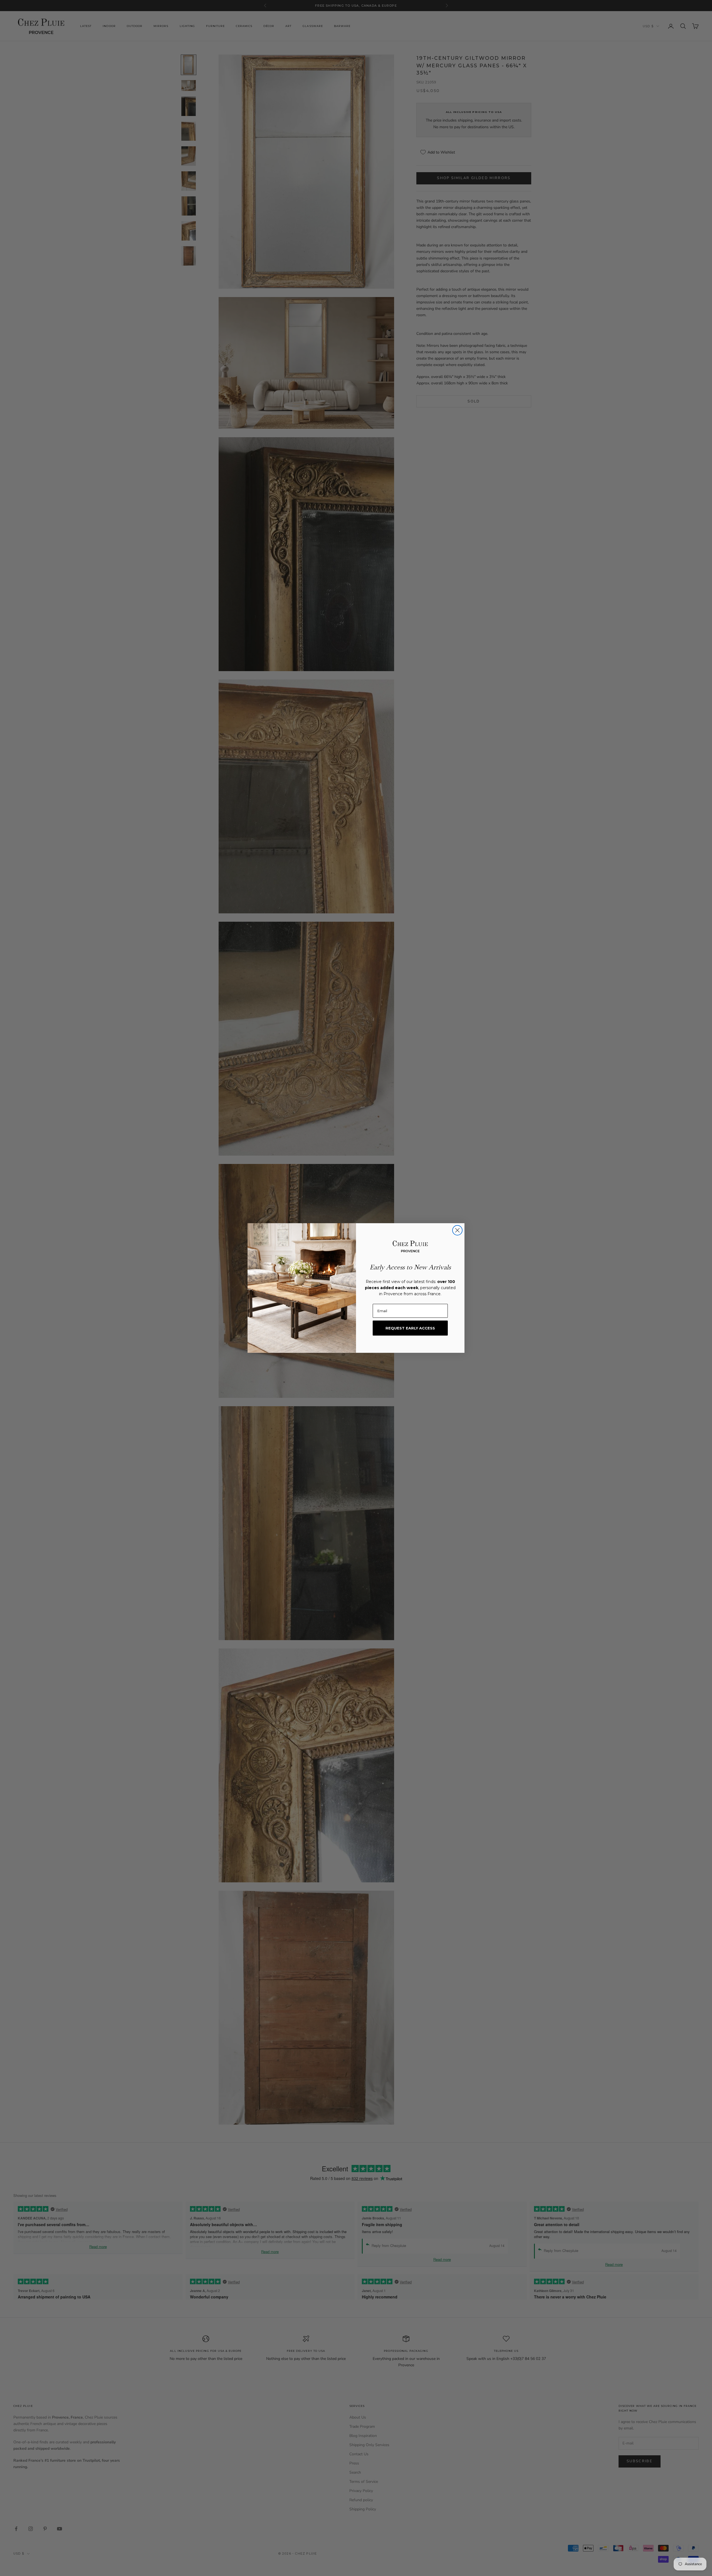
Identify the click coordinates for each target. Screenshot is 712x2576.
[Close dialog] (457, 1230)
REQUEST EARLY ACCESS (410, 1328)
